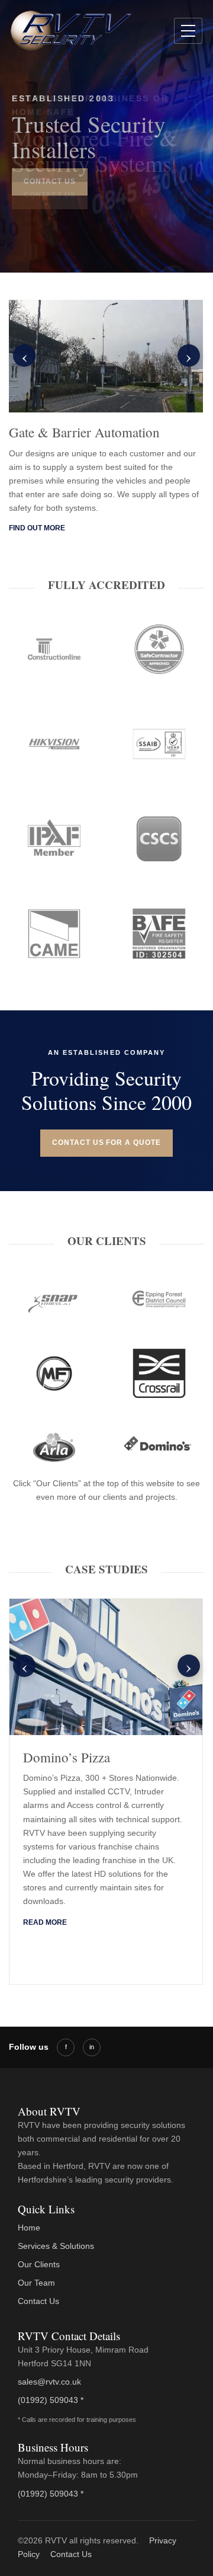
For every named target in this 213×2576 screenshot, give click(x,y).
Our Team (36, 2283)
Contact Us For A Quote (106, 1143)
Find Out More (37, 528)
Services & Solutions (56, 2246)
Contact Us (50, 195)
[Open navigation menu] (188, 31)
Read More (45, 1922)
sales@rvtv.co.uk (49, 2382)
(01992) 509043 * (51, 2400)
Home (29, 2228)
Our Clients (39, 2264)
